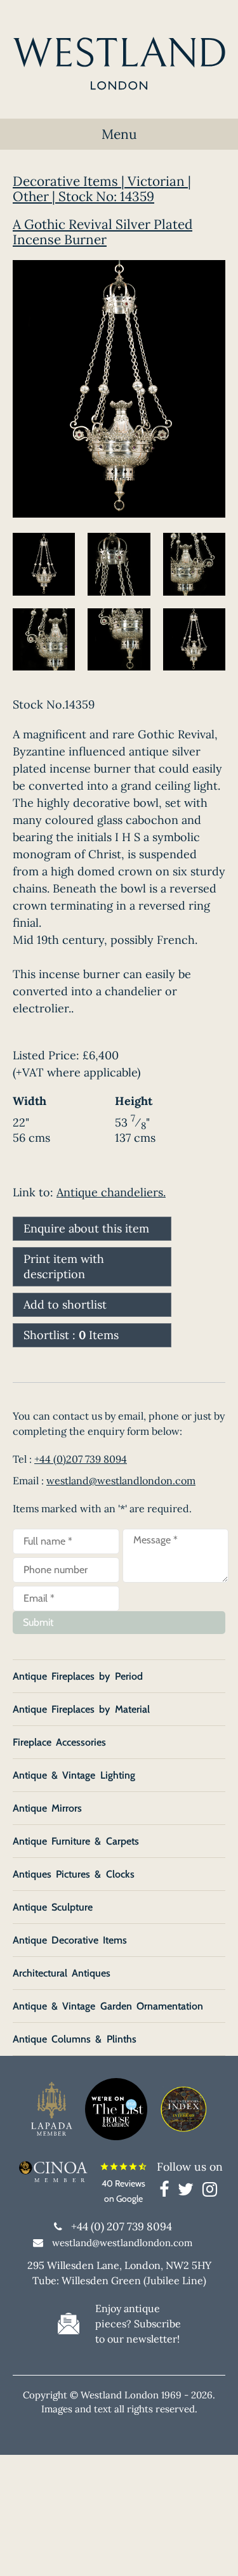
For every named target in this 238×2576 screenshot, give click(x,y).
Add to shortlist (65, 1304)
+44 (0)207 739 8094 (81, 1459)
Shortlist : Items (71, 1335)
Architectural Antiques (62, 1973)
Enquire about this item (86, 1228)
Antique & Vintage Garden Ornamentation (108, 2006)
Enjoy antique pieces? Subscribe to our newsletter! (138, 2324)
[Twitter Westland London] (189, 2192)
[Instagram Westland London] (210, 2192)
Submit (38, 1622)
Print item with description (64, 1266)
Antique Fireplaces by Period (78, 1676)
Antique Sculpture (53, 1907)
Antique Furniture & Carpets (76, 1841)
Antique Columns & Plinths (75, 2039)
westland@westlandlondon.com (121, 1481)
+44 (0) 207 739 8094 (122, 2226)
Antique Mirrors (47, 1808)
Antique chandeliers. (111, 1192)
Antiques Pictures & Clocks (74, 1874)
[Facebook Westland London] (167, 2192)
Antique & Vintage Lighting (74, 1775)
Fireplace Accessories (59, 1742)
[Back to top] (213, 2551)
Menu (119, 134)
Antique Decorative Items (70, 1940)
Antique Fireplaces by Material (81, 1709)
